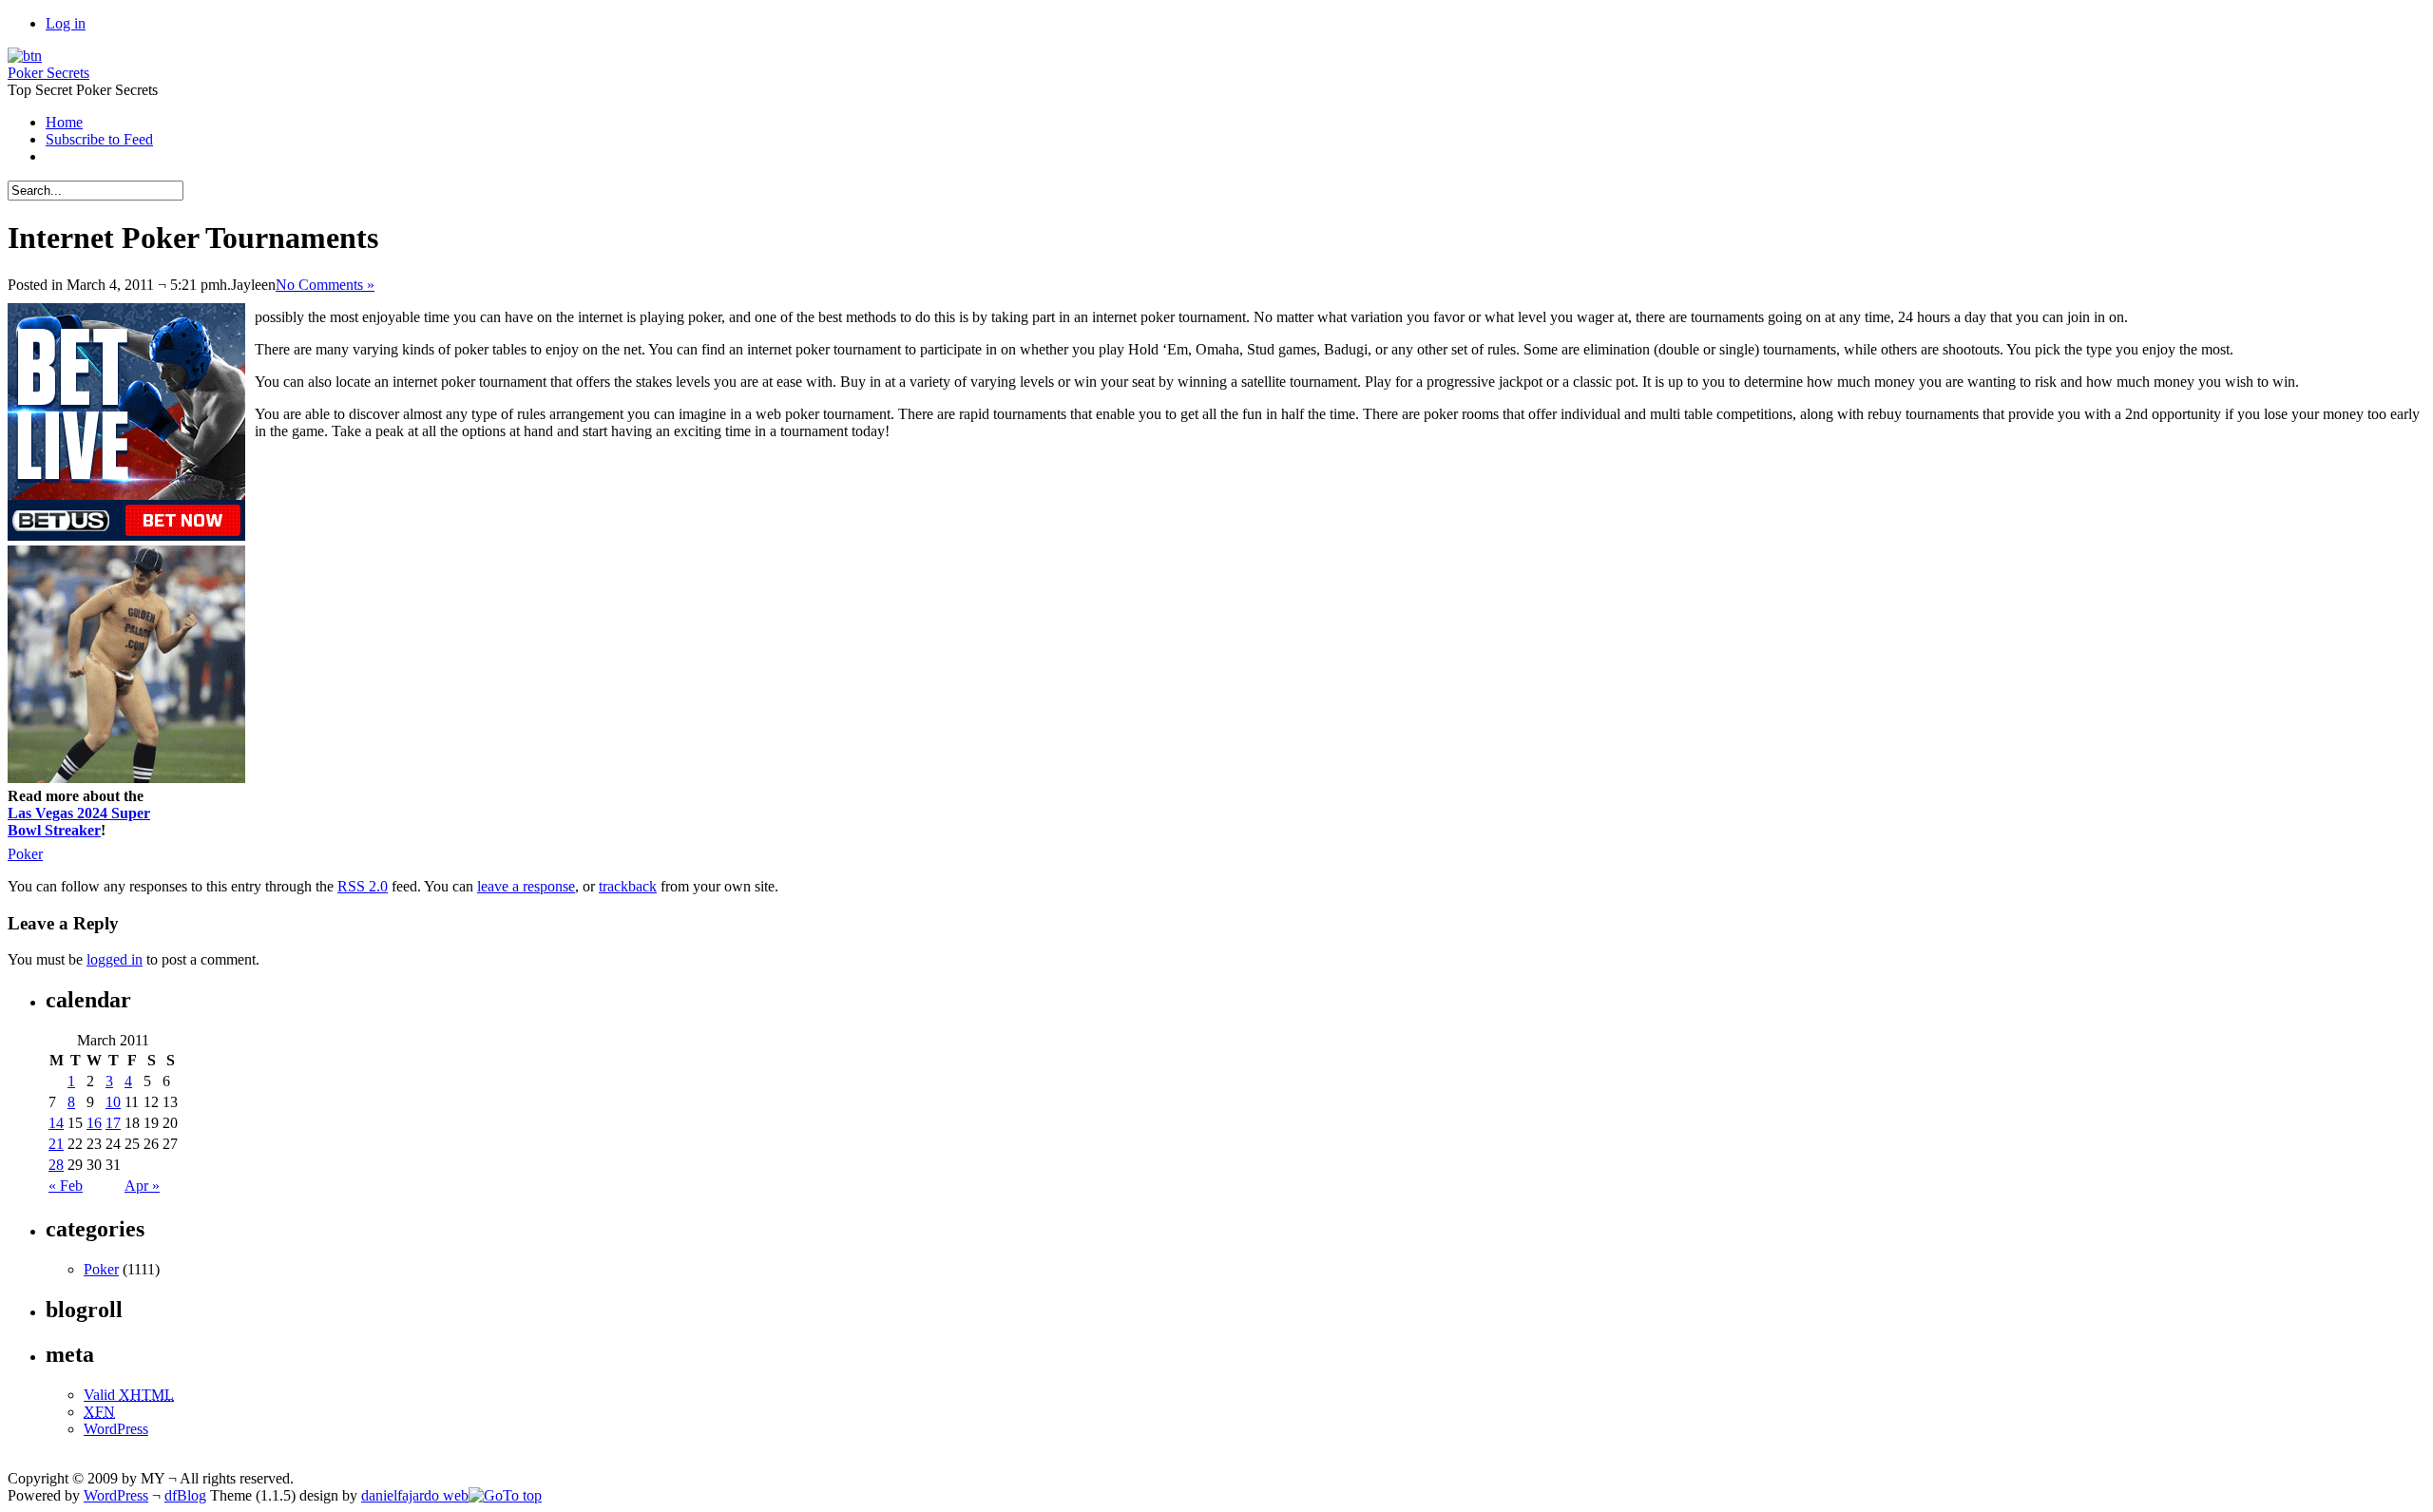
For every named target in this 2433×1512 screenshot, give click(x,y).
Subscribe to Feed (99, 139)
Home (64, 122)
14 (56, 1123)
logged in (115, 959)
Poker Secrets (48, 73)
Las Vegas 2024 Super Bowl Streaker (79, 822)
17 (113, 1123)
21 (56, 1144)
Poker (25, 854)
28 (56, 1165)
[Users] (25, 56)
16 (94, 1123)
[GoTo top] (505, 1495)
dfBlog (185, 1495)
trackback (628, 886)
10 (113, 1102)
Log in (66, 23)
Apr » (142, 1186)
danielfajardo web (415, 1495)
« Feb (66, 1186)
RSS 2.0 (363, 886)
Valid (129, 1395)
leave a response (526, 886)
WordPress (116, 1429)
